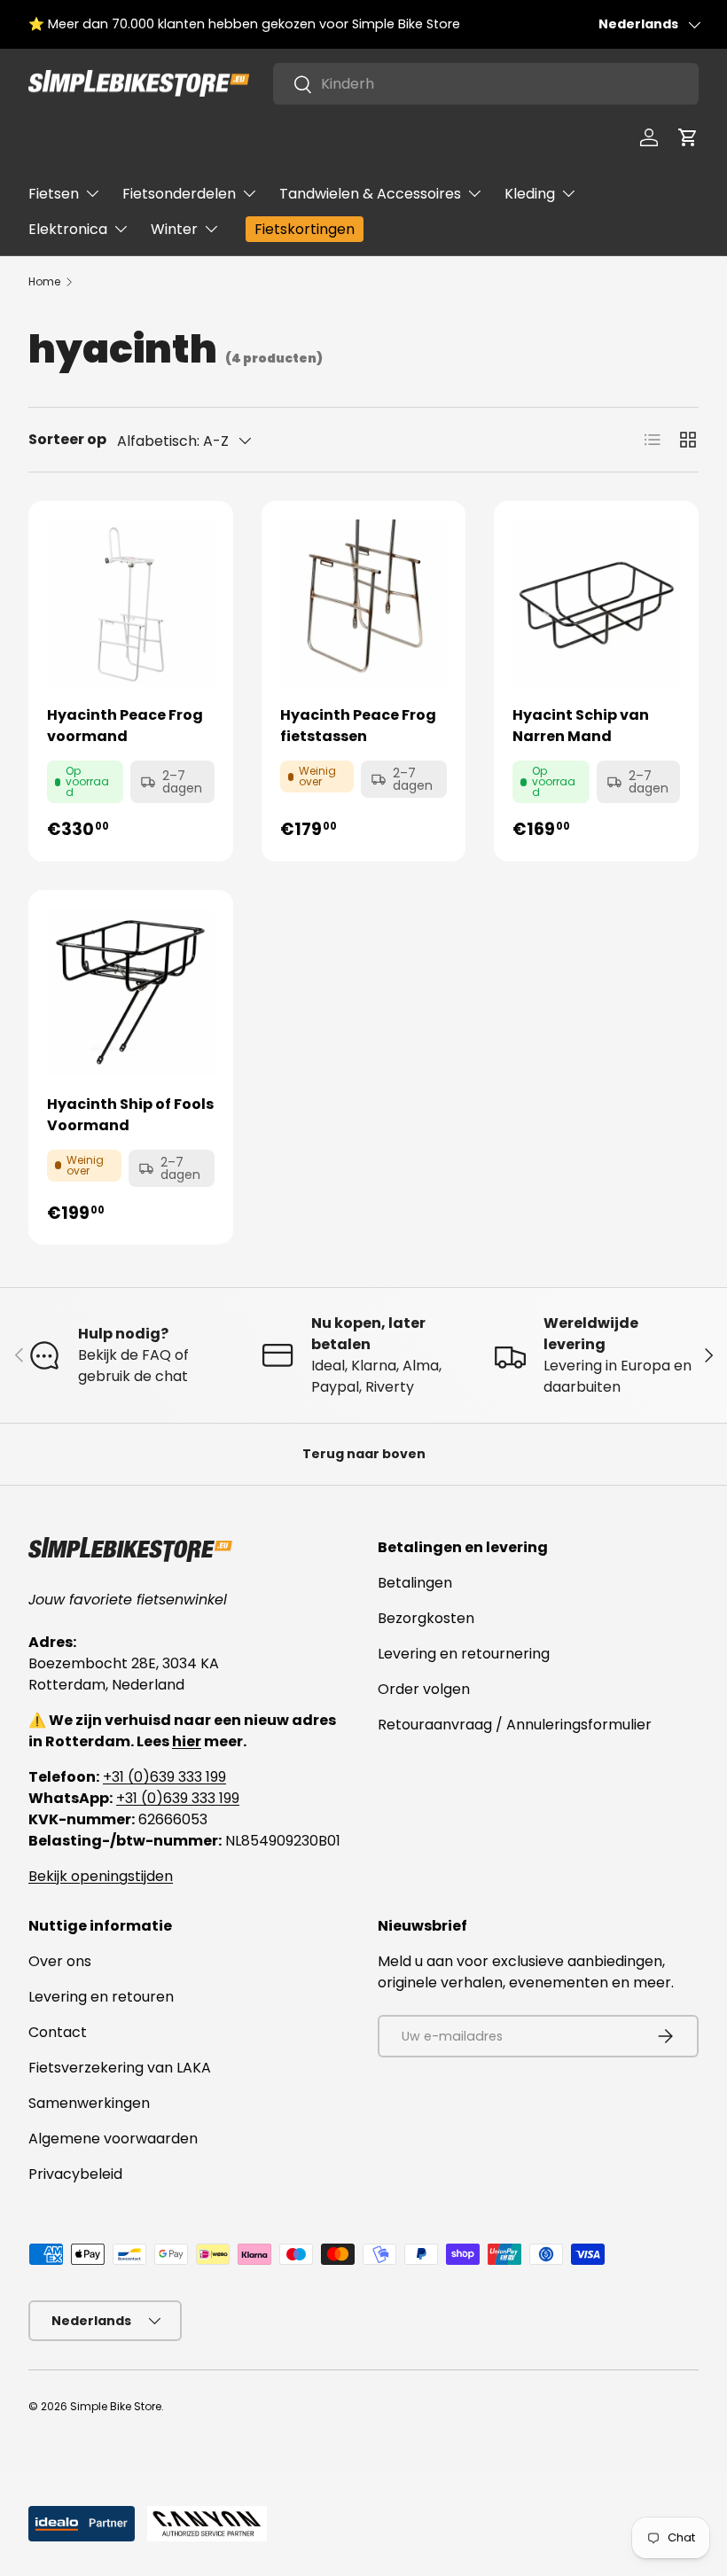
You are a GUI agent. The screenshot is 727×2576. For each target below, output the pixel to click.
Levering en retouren (101, 1997)
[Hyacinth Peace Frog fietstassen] (364, 603)
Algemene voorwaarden (113, 2139)
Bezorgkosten (426, 1618)
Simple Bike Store (116, 2406)
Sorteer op (67, 439)
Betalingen (415, 1583)
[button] (688, 137)
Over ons (60, 1961)
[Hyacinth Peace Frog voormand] (131, 603)
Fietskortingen (305, 229)
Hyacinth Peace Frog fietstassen (358, 726)
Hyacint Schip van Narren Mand (581, 726)
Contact (58, 2032)
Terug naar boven (364, 1454)
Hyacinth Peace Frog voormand (125, 726)
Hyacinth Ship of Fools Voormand (130, 1115)
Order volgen (424, 1689)
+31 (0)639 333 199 (164, 1777)
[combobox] (486, 84)
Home (44, 281)
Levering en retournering (464, 1654)
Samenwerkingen (89, 2103)
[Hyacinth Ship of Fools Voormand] (131, 992)
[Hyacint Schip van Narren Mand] (596, 603)
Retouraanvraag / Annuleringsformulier (515, 1725)
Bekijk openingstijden (101, 1876)
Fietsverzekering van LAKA (120, 2068)
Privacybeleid (75, 2174)
